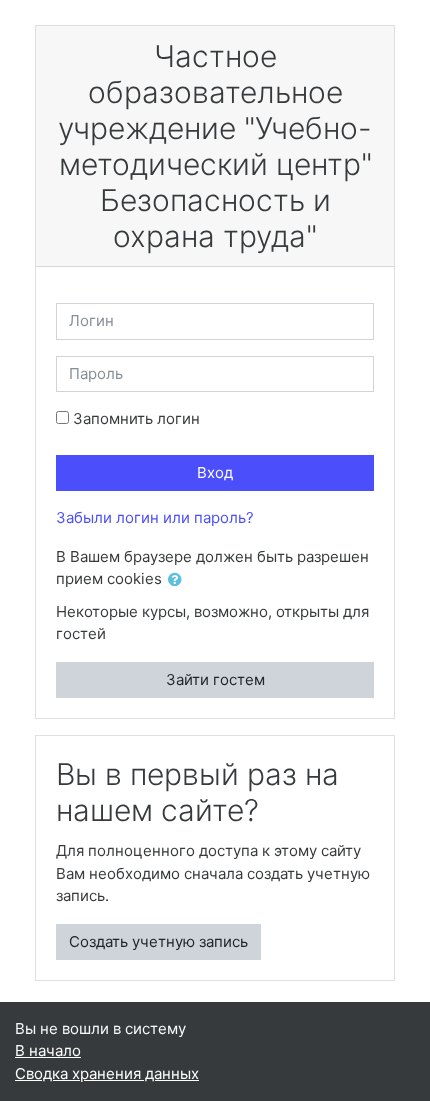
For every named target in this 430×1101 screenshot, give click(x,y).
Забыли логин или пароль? (155, 517)
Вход (215, 472)
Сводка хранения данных (107, 1073)
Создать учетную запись (158, 941)
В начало (48, 1050)
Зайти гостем (215, 679)
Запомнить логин (136, 418)
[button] (179, 580)
